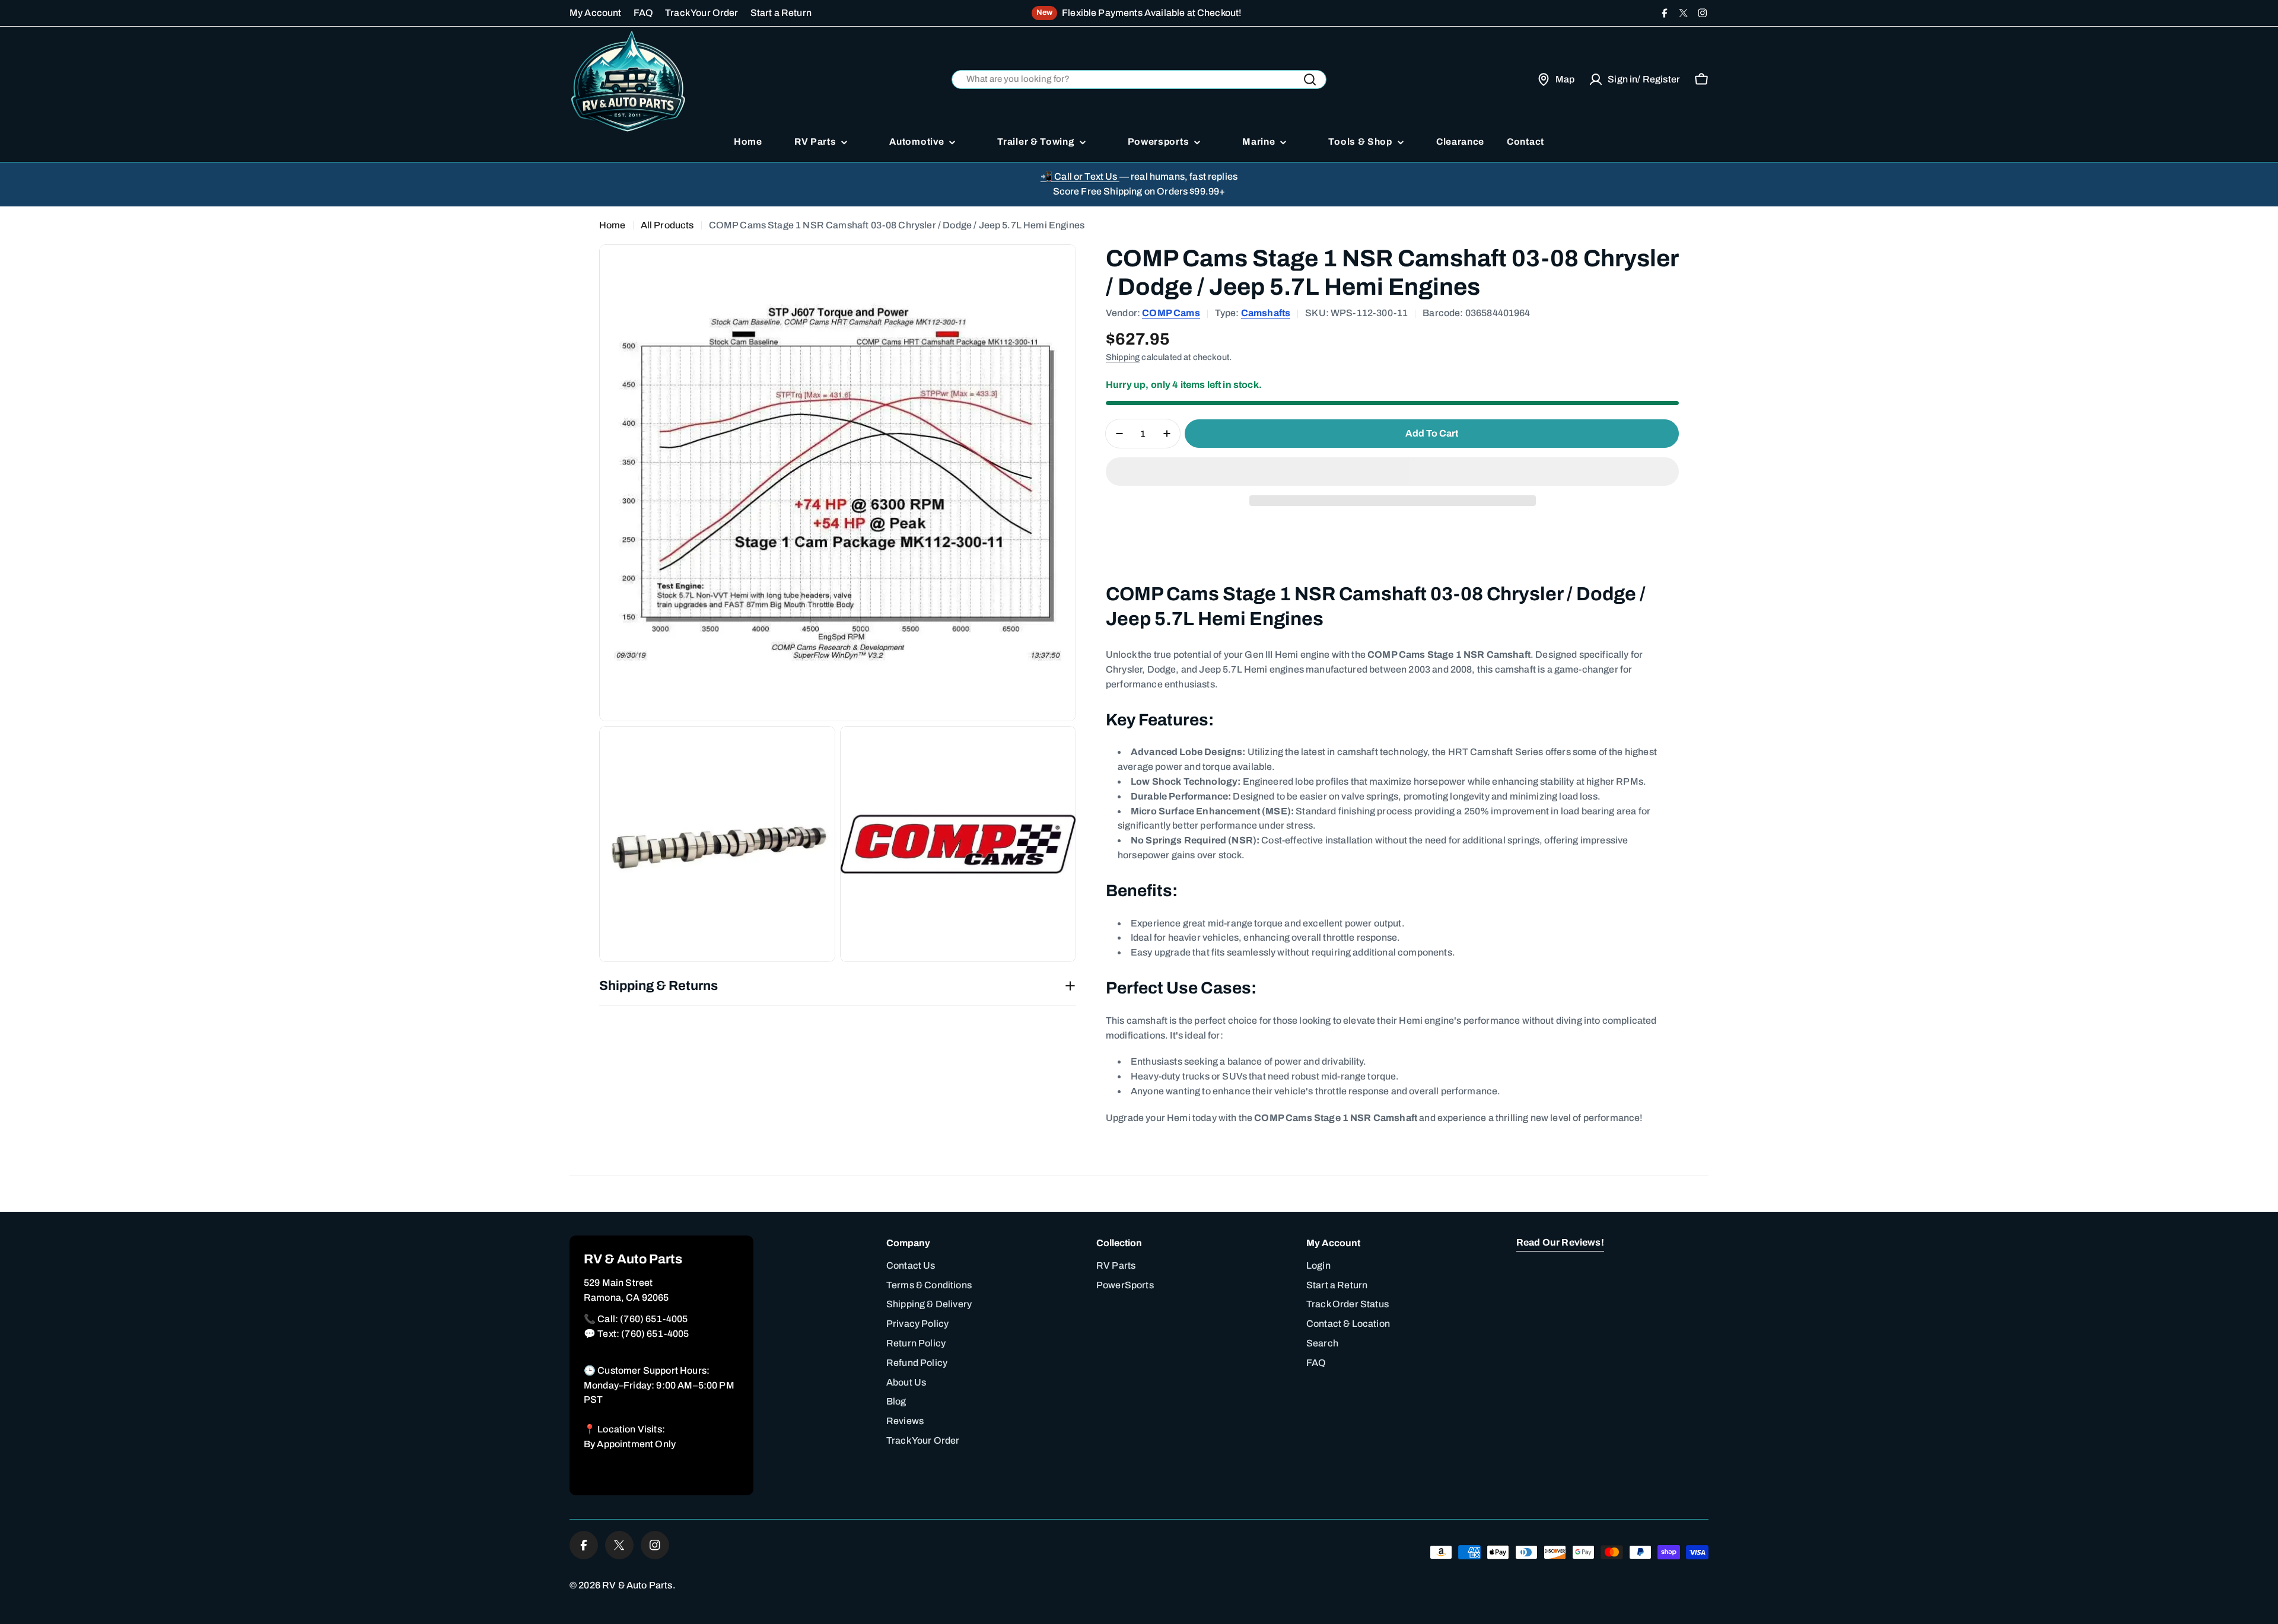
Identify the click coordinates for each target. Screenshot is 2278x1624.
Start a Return (781, 13)
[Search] (1310, 79)
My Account (596, 13)
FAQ (643, 13)
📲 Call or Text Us (1080, 176)
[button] (1392, 472)
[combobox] (1139, 80)
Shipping (1123, 357)
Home (613, 225)
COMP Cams (1171, 313)
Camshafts (1266, 313)
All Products (667, 225)
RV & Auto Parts (637, 1585)
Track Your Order (702, 13)
